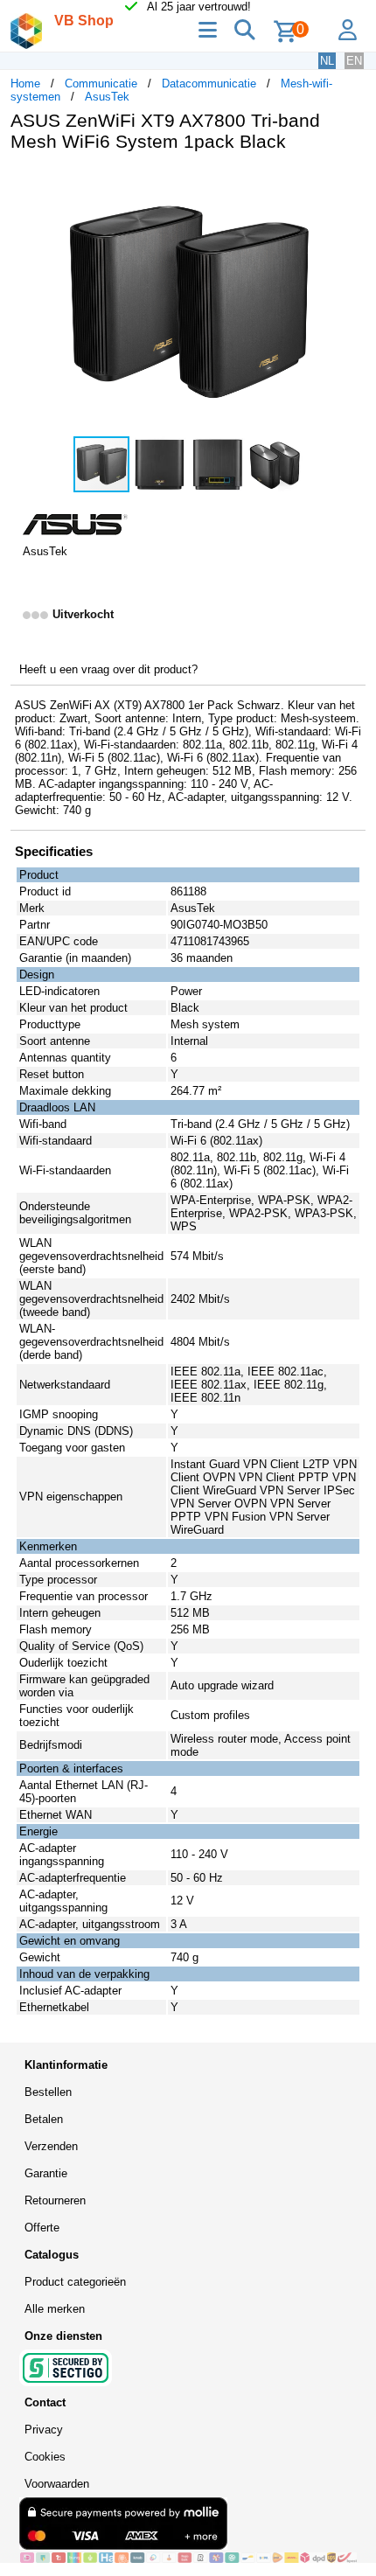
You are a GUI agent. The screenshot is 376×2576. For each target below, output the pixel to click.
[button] (350, 184)
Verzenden (51, 2146)
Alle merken (55, 2309)
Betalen (44, 2119)
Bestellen (48, 2092)
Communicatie (101, 84)
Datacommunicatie (209, 84)
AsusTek (107, 97)
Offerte (42, 2228)
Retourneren (55, 2200)
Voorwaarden (57, 2484)
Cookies (45, 2457)
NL (327, 61)
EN (354, 61)
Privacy (44, 2430)
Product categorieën (75, 2282)
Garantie (46, 2173)
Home (25, 84)
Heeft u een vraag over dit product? (108, 669)
